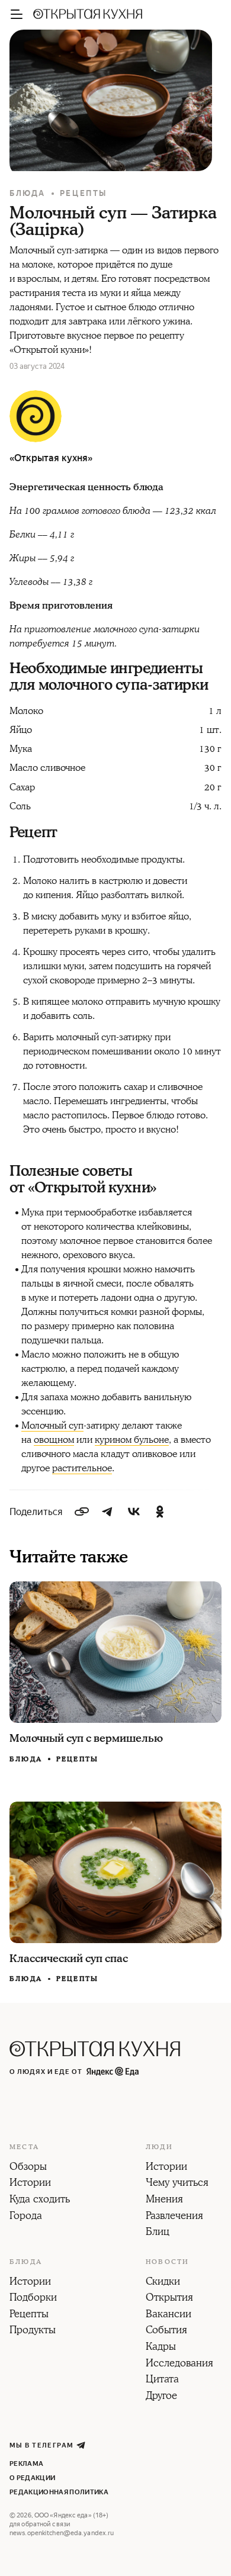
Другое (161, 2397)
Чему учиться (177, 2183)
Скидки (163, 2282)
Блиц (158, 2233)
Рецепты (84, 193)
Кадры (161, 2347)
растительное (82, 1468)
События (166, 2331)
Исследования (179, 2364)
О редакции (32, 2478)
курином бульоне (132, 1440)
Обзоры (28, 2167)
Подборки (33, 2298)
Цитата (162, 2380)
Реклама (26, 2464)
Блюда (28, 193)
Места (24, 2147)
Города (26, 2217)
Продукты (33, 2331)
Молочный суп (52, 1426)
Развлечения (174, 2217)
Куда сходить (40, 2200)
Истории (30, 2183)
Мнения (164, 2200)
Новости (167, 2262)
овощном (54, 1440)
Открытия (169, 2298)
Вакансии (169, 2315)
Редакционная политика (59, 2492)
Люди (159, 2147)
